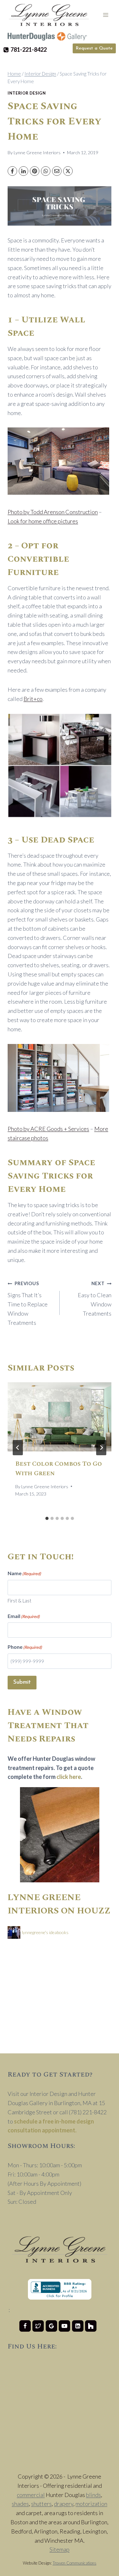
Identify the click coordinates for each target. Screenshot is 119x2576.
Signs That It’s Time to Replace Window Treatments (28, 1303)
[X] (68, 171)
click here (69, 1777)
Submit (22, 1682)
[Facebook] (12, 171)
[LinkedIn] (23, 171)
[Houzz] (91, 2326)
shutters (41, 2504)
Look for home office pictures (43, 521)
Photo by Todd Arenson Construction (53, 512)
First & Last (20, 1601)
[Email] (57, 171)
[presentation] (60, 1417)
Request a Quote (94, 48)
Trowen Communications (75, 2563)
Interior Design (27, 93)
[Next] (101, 1448)
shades (20, 2504)
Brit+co (33, 699)
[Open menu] (106, 15)
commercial (31, 2495)
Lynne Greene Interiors (37, 152)
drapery (64, 2504)
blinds (93, 2495)
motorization (91, 2504)
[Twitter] (38, 2326)
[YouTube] (64, 2326)
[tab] (47, 1518)
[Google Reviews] (51, 2326)
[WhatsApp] (46, 171)
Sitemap (60, 2549)
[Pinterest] (35, 171)
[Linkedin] (78, 2326)
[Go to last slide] (18, 1448)
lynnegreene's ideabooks (45, 1932)
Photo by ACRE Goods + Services (48, 1129)
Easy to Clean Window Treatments (95, 1299)
